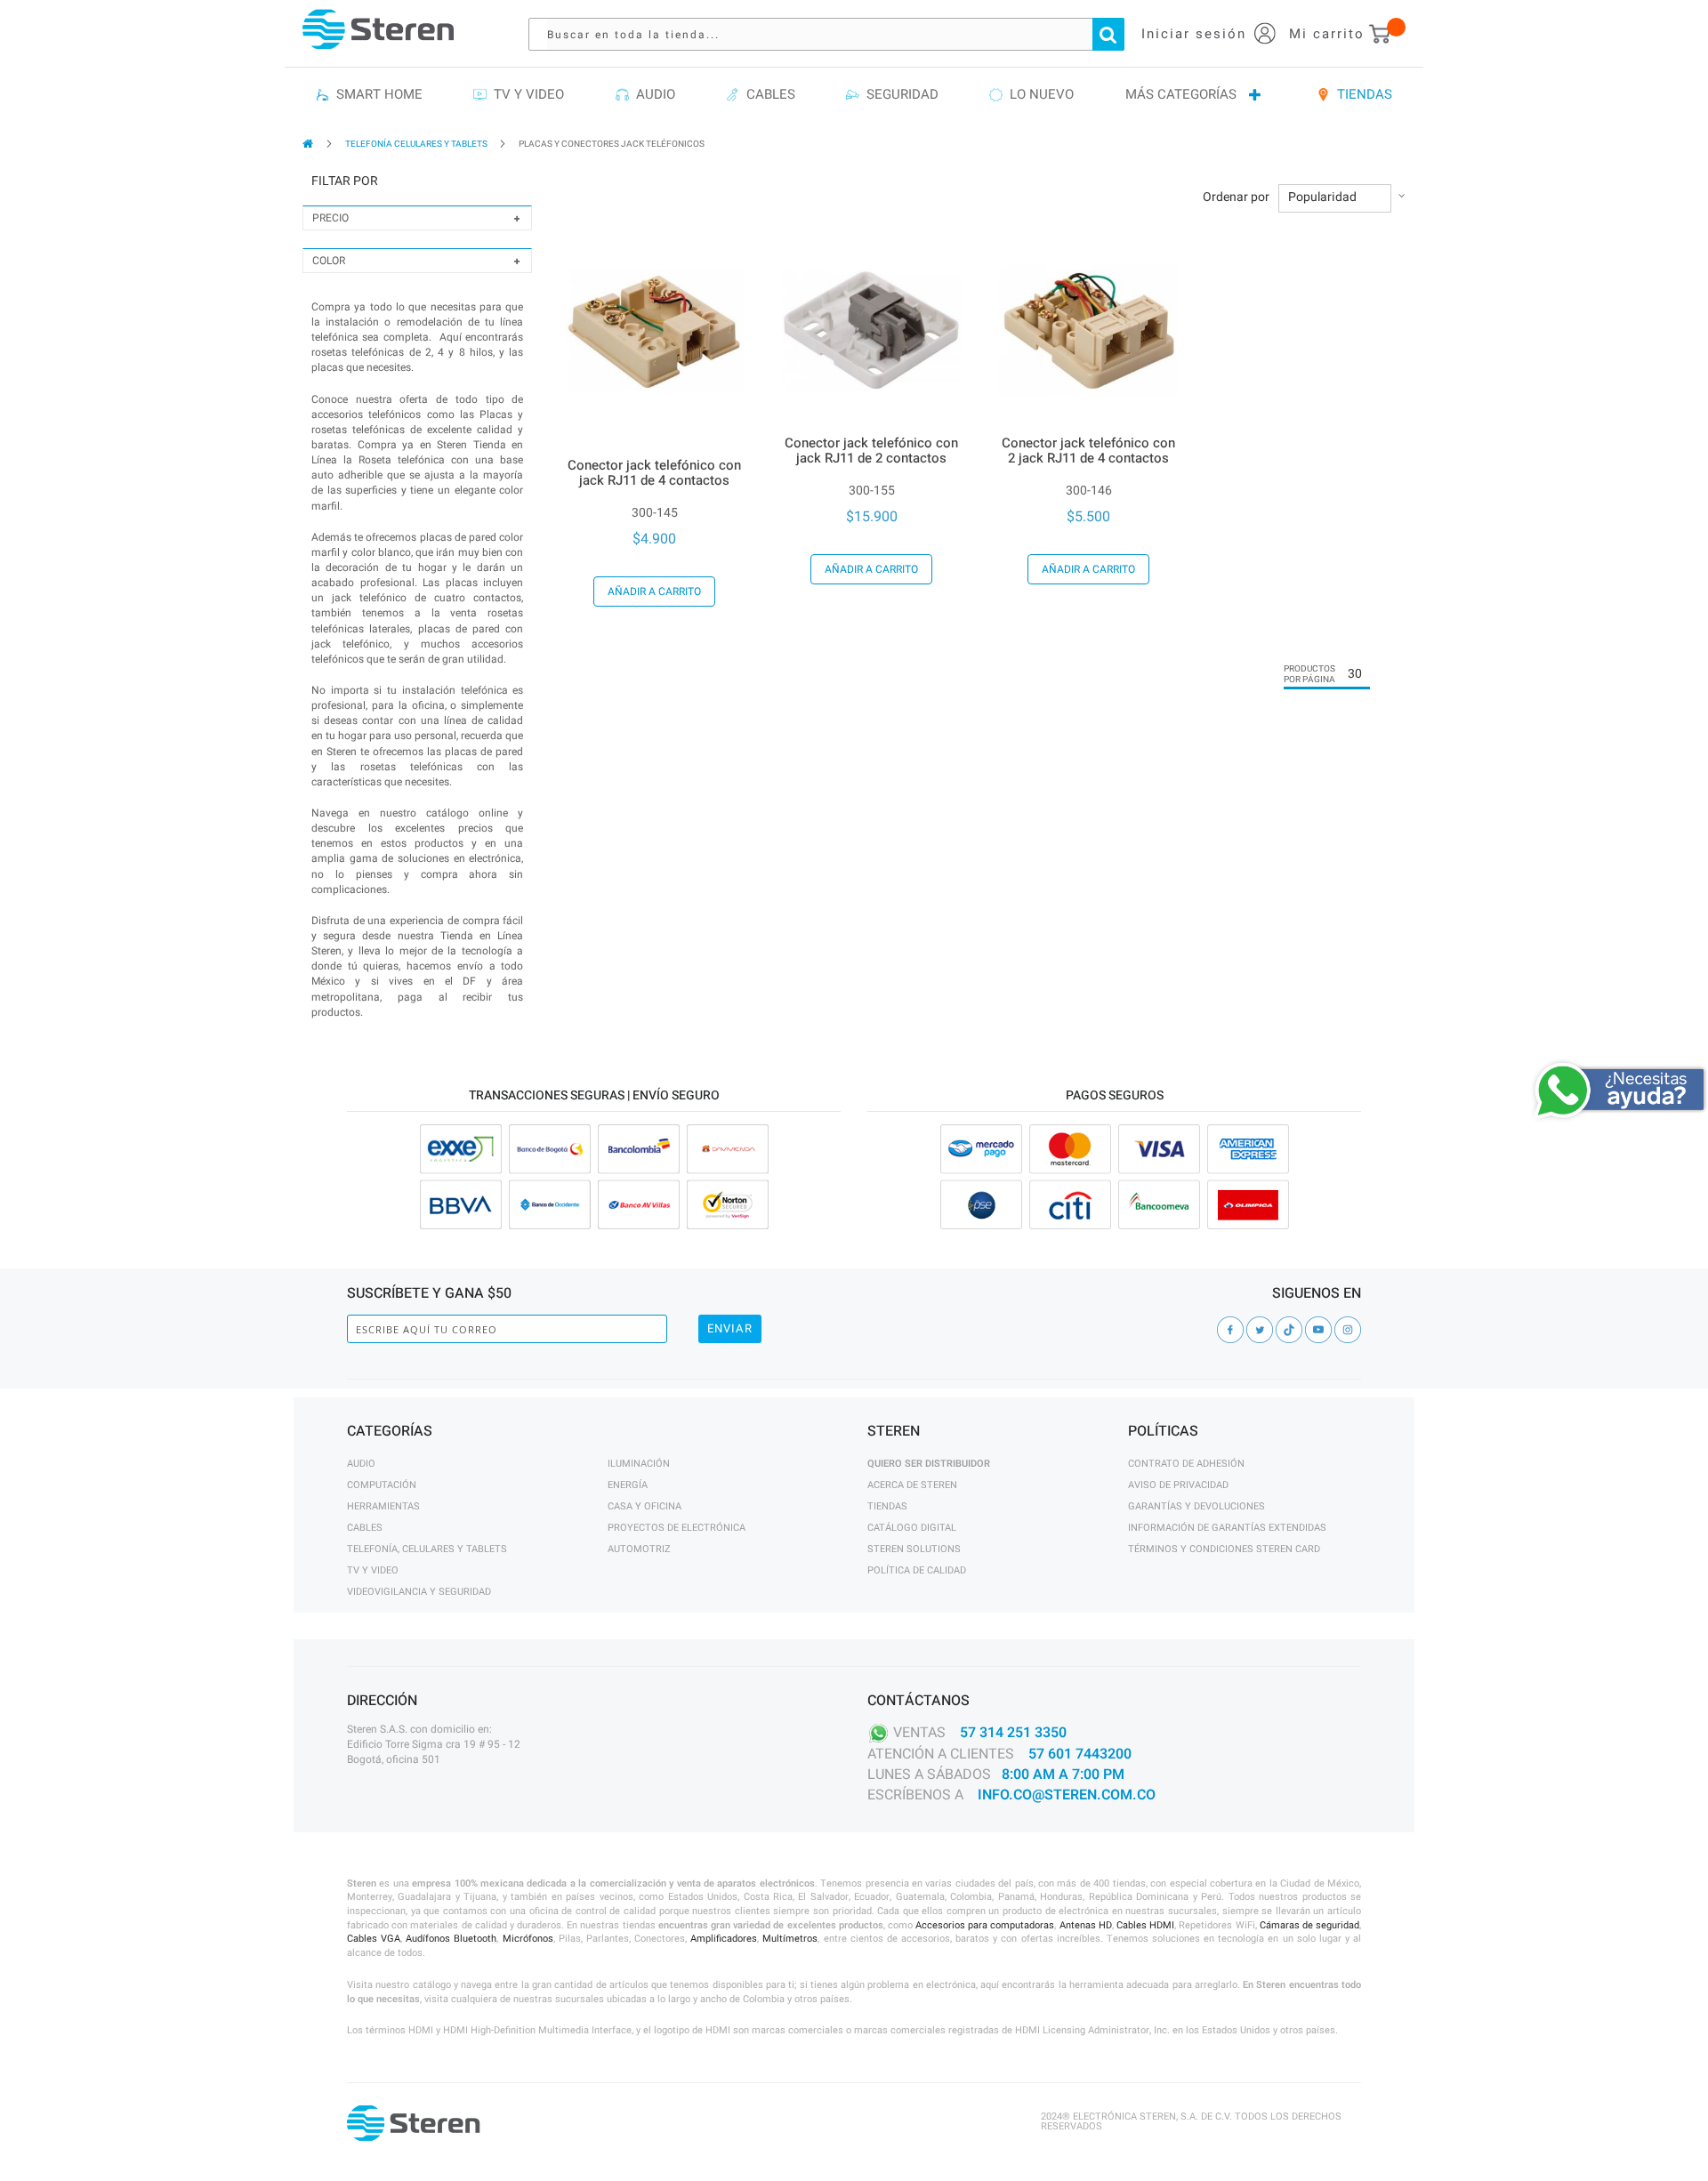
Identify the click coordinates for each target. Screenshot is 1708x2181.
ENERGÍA (628, 1485)
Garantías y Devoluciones (1196, 1506)
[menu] (854, 95)
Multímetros (790, 1939)
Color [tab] (329, 261)
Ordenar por (1236, 197)
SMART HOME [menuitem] (376, 94)
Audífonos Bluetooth (451, 1939)
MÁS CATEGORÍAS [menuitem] (1181, 94)
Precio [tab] (330, 218)
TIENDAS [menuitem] (1361, 94)
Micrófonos (528, 1939)
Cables (365, 1528)
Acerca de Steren (912, 1485)
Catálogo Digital (912, 1528)
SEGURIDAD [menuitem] (899, 94)
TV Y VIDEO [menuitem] (525, 94)
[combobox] (835, 34)
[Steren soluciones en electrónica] (378, 29)
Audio (361, 1464)
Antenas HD (1086, 1925)
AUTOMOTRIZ (639, 1549)
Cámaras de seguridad (1309, 1925)
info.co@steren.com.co (1067, 1795)
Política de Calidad (917, 1570)
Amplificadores (724, 1939)
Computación (382, 1485)
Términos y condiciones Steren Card (1224, 1549)
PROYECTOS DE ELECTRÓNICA (677, 1528)
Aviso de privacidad (1178, 1485)
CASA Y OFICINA (645, 1506)
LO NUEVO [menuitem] (1038, 94)
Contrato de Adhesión (1186, 1464)
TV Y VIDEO (373, 1570)
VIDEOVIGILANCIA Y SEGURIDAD (419, 1592)
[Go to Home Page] (309, 144)
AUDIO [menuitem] (652, 94)
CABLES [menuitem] (767, 94)
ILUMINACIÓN (639, 1464)
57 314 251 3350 (1013, 1733)
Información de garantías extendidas (1227, 1528)
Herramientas (383, 1506)
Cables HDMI (1145, 1925)
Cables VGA (374, 1939)
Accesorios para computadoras (985, 1925)
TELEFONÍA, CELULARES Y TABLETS (427, 1549)
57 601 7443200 (1080, 1754)
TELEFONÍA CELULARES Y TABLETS (417, 144)
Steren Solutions (914, 1549)
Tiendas (887, 1506)
